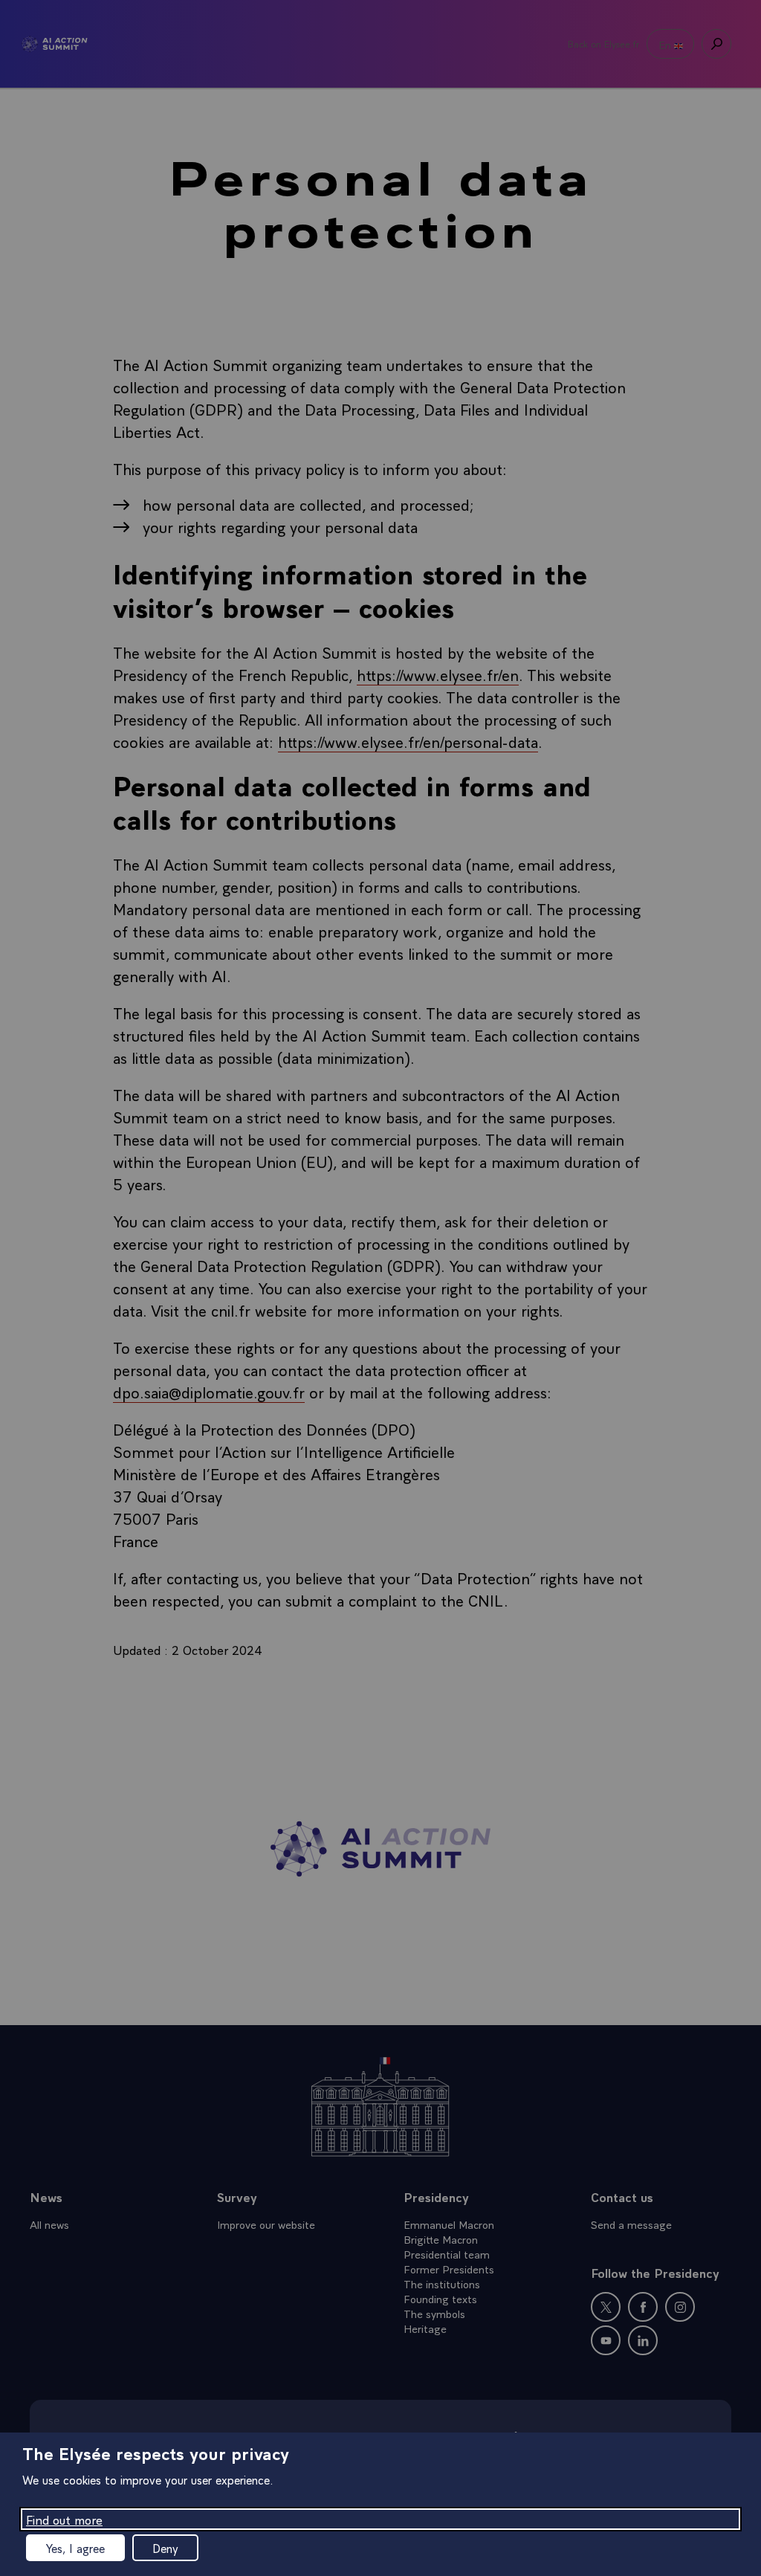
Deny (165, 2548)
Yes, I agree (75, 2548)
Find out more (64, 2519)
